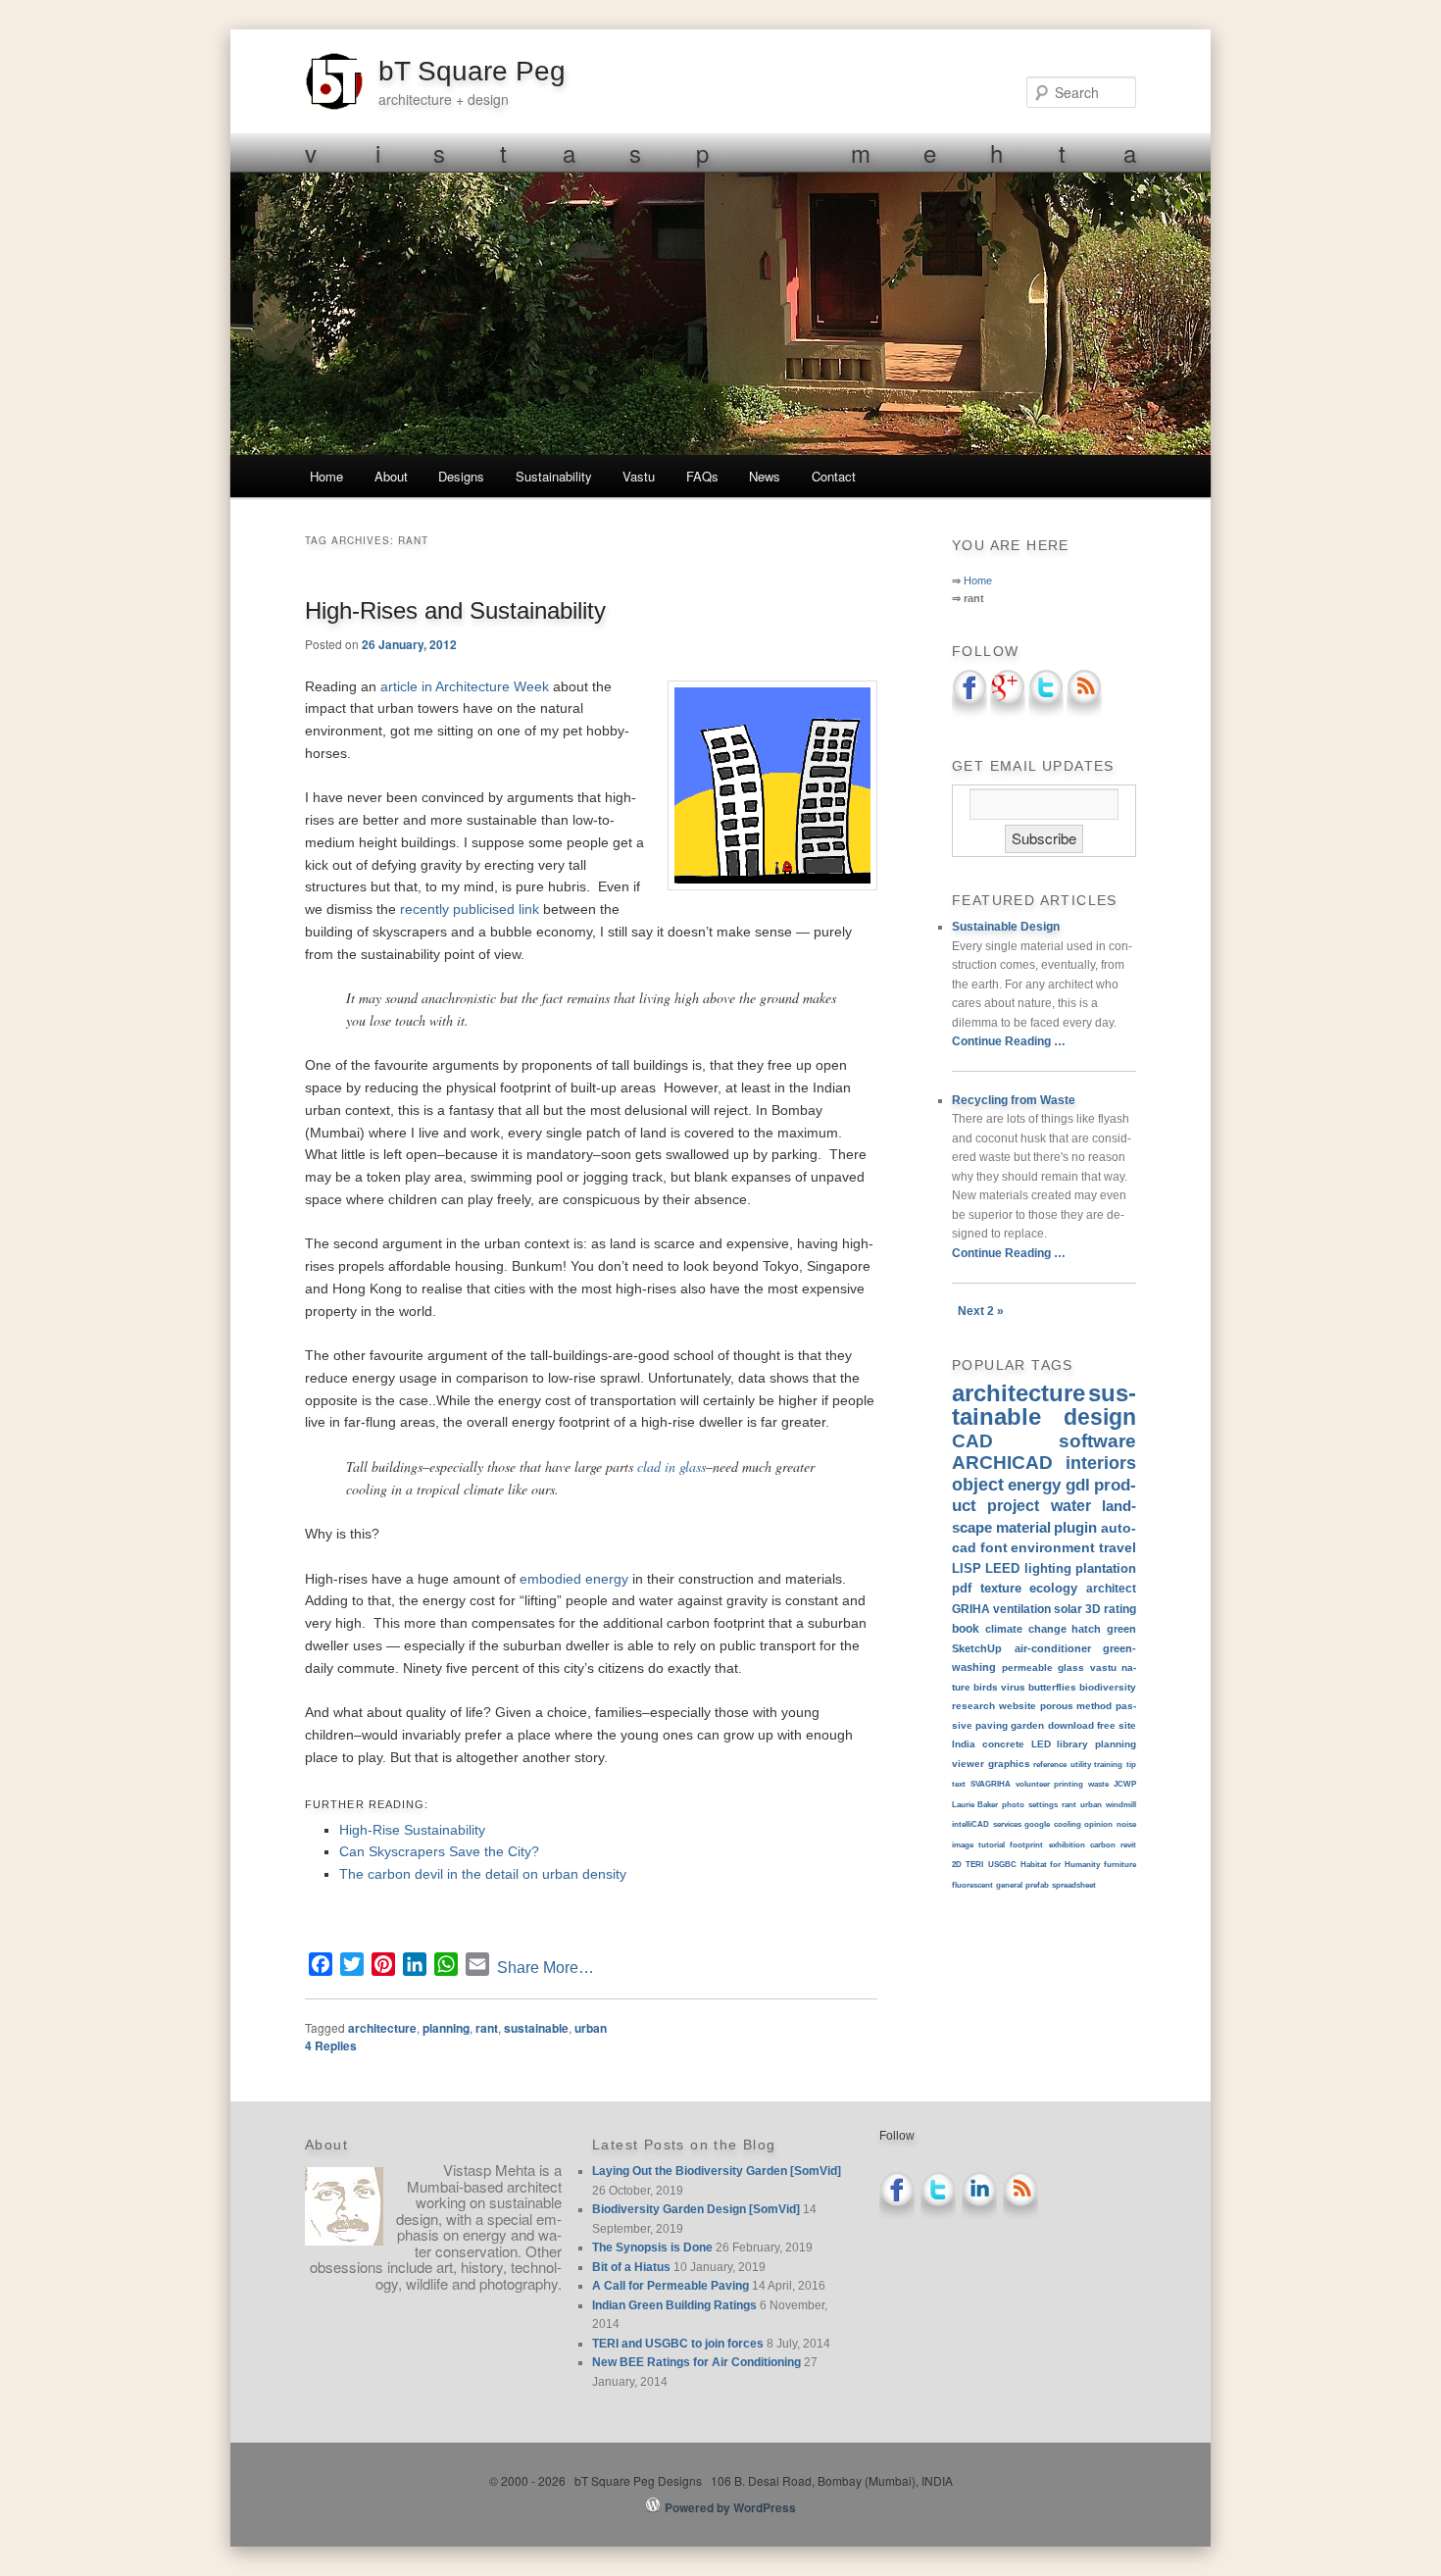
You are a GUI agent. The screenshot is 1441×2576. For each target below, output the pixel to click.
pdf (962, 1588)
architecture (382, 2028)
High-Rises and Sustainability (455, 610)
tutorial (992, 1845)
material (1023, 1527)
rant (487, 2028)
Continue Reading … (1009, 1041)
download (1071, 1725)
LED (1041, 1744)
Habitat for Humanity (1060, 1865)
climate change (1026, 1629)
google (1037, 1824)
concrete (1003, 1744)
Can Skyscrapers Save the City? (439, 1851)
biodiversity (1108, 1687)
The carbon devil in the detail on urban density (483, 1874)
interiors (1101, 1463)
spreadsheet (1074, 1885)
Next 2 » (981, 1311)
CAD (972, 1441)
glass (1071, 1667)
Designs (461, 476)
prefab (1037, 1885)
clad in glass (671, 1466)
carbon (1103, 1845)
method (1094, 1706)
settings (1043, 1805)
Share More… (546, 1968)
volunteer (1033, 1784)
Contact (834, 476)
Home (326, 476)
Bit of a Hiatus (631, 2267)
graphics (1009, 1764)
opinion (1098, 1824)
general (1009, 1885)
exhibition (1067, 1845)
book (966, 1628)
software (1097, 1441)
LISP (967, 1568)
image (963, 1845)
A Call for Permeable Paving (671, 2286)
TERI (974, 1865)
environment (1053, 1547)
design (1100, 1417)
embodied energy (574, 1579)
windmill (1121, 1805)
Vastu (639, 476)
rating (1120, 1609)
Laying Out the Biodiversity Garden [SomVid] (717, 2171)
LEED (1002, 1568)
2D (957, 1865)
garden (1027, 1725)
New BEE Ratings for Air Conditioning (696, 2362)
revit (1128, 1845)
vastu (1103, 1667)
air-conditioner (1053, 1648)
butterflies (1052, 1687)
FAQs (702, 476)
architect (1111, 1589)
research (973, 1706)
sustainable (536, 2028)
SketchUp (977, 1648)
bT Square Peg (472, 71)
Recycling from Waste (1014, 1100)
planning (446, 2028)
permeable (1027, 1667)
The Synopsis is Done (652, 2248)
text (959, 1784)
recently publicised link (470, 909)
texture (1001, 1588)
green (1121, 1629)
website (1018, 1706)
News (765, 476)
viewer (968, 1764)
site (1127, 1725)
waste (1098, 1784)
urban (591, 2028)
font (994, 1547)
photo (1013, 1805)
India (964, 1744)
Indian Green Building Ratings (674, 2305)
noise (1126, 1824)
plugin (1075, 1528)
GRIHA (971, 1609)
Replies (331, 2046)
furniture (1120, 1865)
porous (1057, 1706)
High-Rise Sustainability (412, 1830)
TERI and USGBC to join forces (678, 2344)
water (1071, 1506)
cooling (1068, 1824)
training (1108, 1765)
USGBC (1002, 1865)
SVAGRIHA (991, 1784)
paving (992, 1725)
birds (986, 1687)
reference (1050, 1765)
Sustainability (554, 476)
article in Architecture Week (465, 686)
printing (1068, 1784)
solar (1068, 1609)
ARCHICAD (1002, 1463)
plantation (1106, 1568)
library (1072, 1744)
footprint (1026, 1845)
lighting (1048, 1568)
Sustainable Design (1006, 927)
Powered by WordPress (730, 2507)
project (1013, 1505)
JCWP (1125, 1784)
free (1106, 1725)
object (978, 1485)
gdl (1078, 1485)
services (1007, 1824)
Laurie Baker (975, 1805)
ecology (1053, 1588)
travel (1118, 1547)
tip (1131, 1765)
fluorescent (972, 1885)
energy (1034, 1485)
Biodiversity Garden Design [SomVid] (696, 2209)
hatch (1086, 1629)
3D (1093, 1609)
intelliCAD (970, 1824)
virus (1013, 1687)
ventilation (1022, 1609)
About (391, 476)
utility (1081, 1765)
